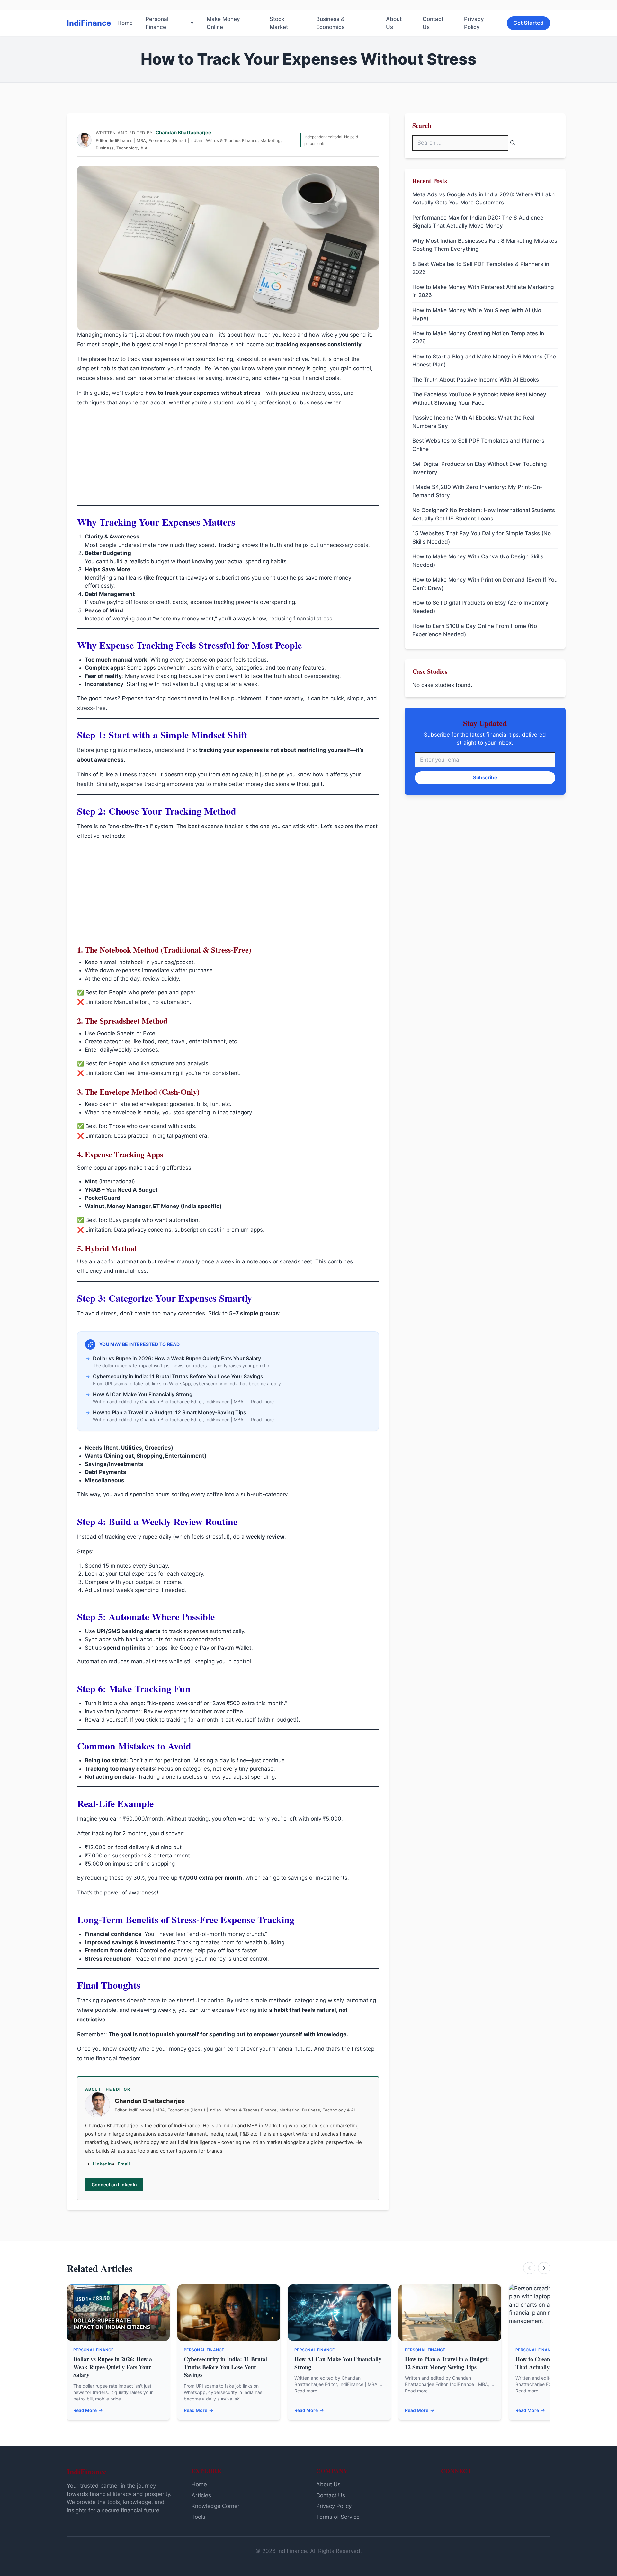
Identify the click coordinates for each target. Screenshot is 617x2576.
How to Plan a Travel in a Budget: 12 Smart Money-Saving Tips (447, 2363)
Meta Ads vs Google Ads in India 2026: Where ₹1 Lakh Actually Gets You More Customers (483, 199)
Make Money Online (223, 23)
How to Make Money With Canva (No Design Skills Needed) (478, 561)
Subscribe (485, 777)
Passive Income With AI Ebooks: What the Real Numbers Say (473, 422)
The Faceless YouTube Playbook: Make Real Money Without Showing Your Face (479, 399)
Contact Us (433, 23)
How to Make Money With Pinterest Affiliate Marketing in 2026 (483, 291)
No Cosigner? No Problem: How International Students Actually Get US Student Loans (484, 514)
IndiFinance (89, 23)
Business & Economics (330, 23)
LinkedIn (102, 2164)
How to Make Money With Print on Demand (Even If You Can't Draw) (485, 584)
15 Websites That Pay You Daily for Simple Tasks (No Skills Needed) (482, 538)
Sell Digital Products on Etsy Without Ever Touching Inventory (480, 468)
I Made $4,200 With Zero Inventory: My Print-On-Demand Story (477, 491)
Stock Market (279, 23)
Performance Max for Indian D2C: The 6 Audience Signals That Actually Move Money (478, 222)
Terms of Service (338, 2517)
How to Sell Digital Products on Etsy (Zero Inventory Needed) (480, 607)
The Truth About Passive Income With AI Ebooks (476, 380)
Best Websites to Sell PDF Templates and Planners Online (478, 445)
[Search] (513, 143)
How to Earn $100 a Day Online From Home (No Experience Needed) (475, 630)
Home (125, 23)
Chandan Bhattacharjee (183, 133)
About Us (394, 23)
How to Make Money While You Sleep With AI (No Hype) (477, 314)
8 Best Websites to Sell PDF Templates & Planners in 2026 (481, 268)
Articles (201, 2495)
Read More (85, 2410)
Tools (198, 2517)
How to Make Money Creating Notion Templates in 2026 (478, 338)
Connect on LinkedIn (114, 2185)
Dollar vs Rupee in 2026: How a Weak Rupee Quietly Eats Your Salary (113, 2367)
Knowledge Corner (215, 2506)
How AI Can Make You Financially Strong (338, 2363)
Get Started (528, 23)
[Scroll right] (544, 2268)
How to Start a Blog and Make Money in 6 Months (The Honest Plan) (484, 361)
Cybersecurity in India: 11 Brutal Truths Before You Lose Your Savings (225, 2367)
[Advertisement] (228, 457)
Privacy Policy (474, 23)
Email (124, 2164)
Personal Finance (157, 23)
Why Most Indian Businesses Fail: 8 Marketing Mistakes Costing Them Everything (485, 245)
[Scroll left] (529, 2268)
